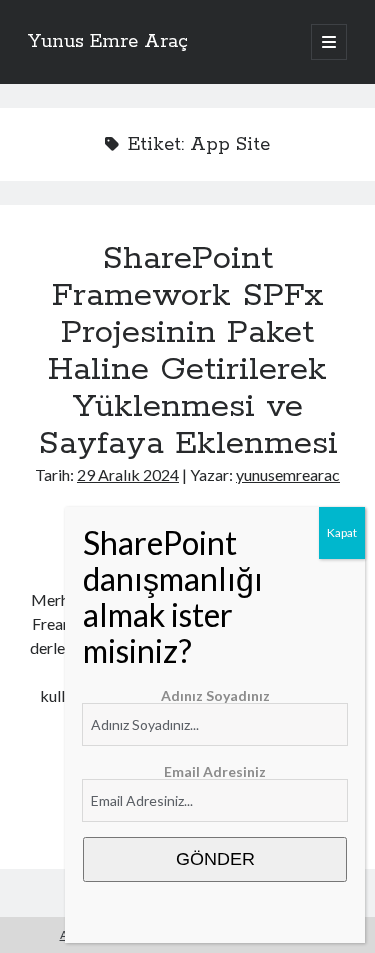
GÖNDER (215, 859)
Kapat (342, 532)
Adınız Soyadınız (215, 695)
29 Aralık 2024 (128, 474)
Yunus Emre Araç (108, 42)
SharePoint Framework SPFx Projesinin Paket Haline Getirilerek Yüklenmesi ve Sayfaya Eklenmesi (188, 351)
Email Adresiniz (215, 771)
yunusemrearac (288, 474)
